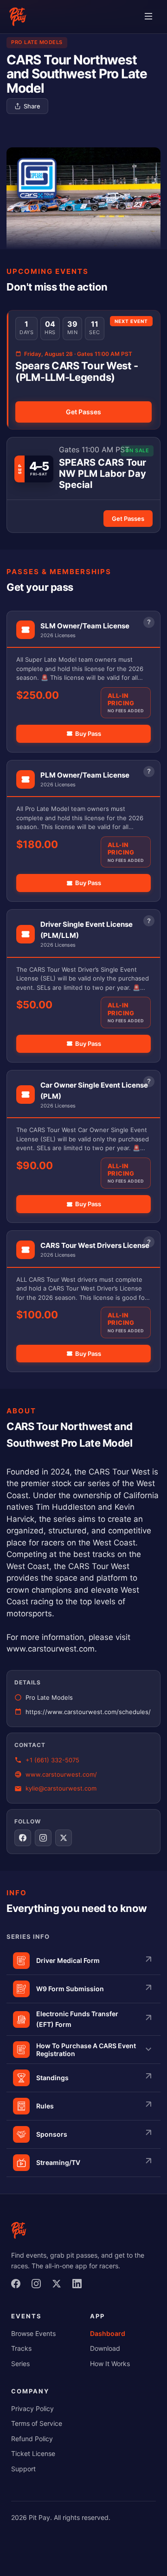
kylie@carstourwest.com (61, 1788)
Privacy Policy (32, 2408)
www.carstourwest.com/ (61, 1774)
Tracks (21, 2348)
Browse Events (33, 2333)
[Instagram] (39, 2286)
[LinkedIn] (80, 2286)
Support (23, 2469)
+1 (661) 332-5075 (52, 1760)
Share (32, 106)
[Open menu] (148, 17)
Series (20, 2364)
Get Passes (83, 412)
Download (105, 2348)
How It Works (110, 2364)
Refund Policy (32, 2439)
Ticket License (33, 2453)
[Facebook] (19, 2286)
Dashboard (108, 2333)
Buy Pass (88, 734)
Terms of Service (37, 2423)
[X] (59, 2286)
